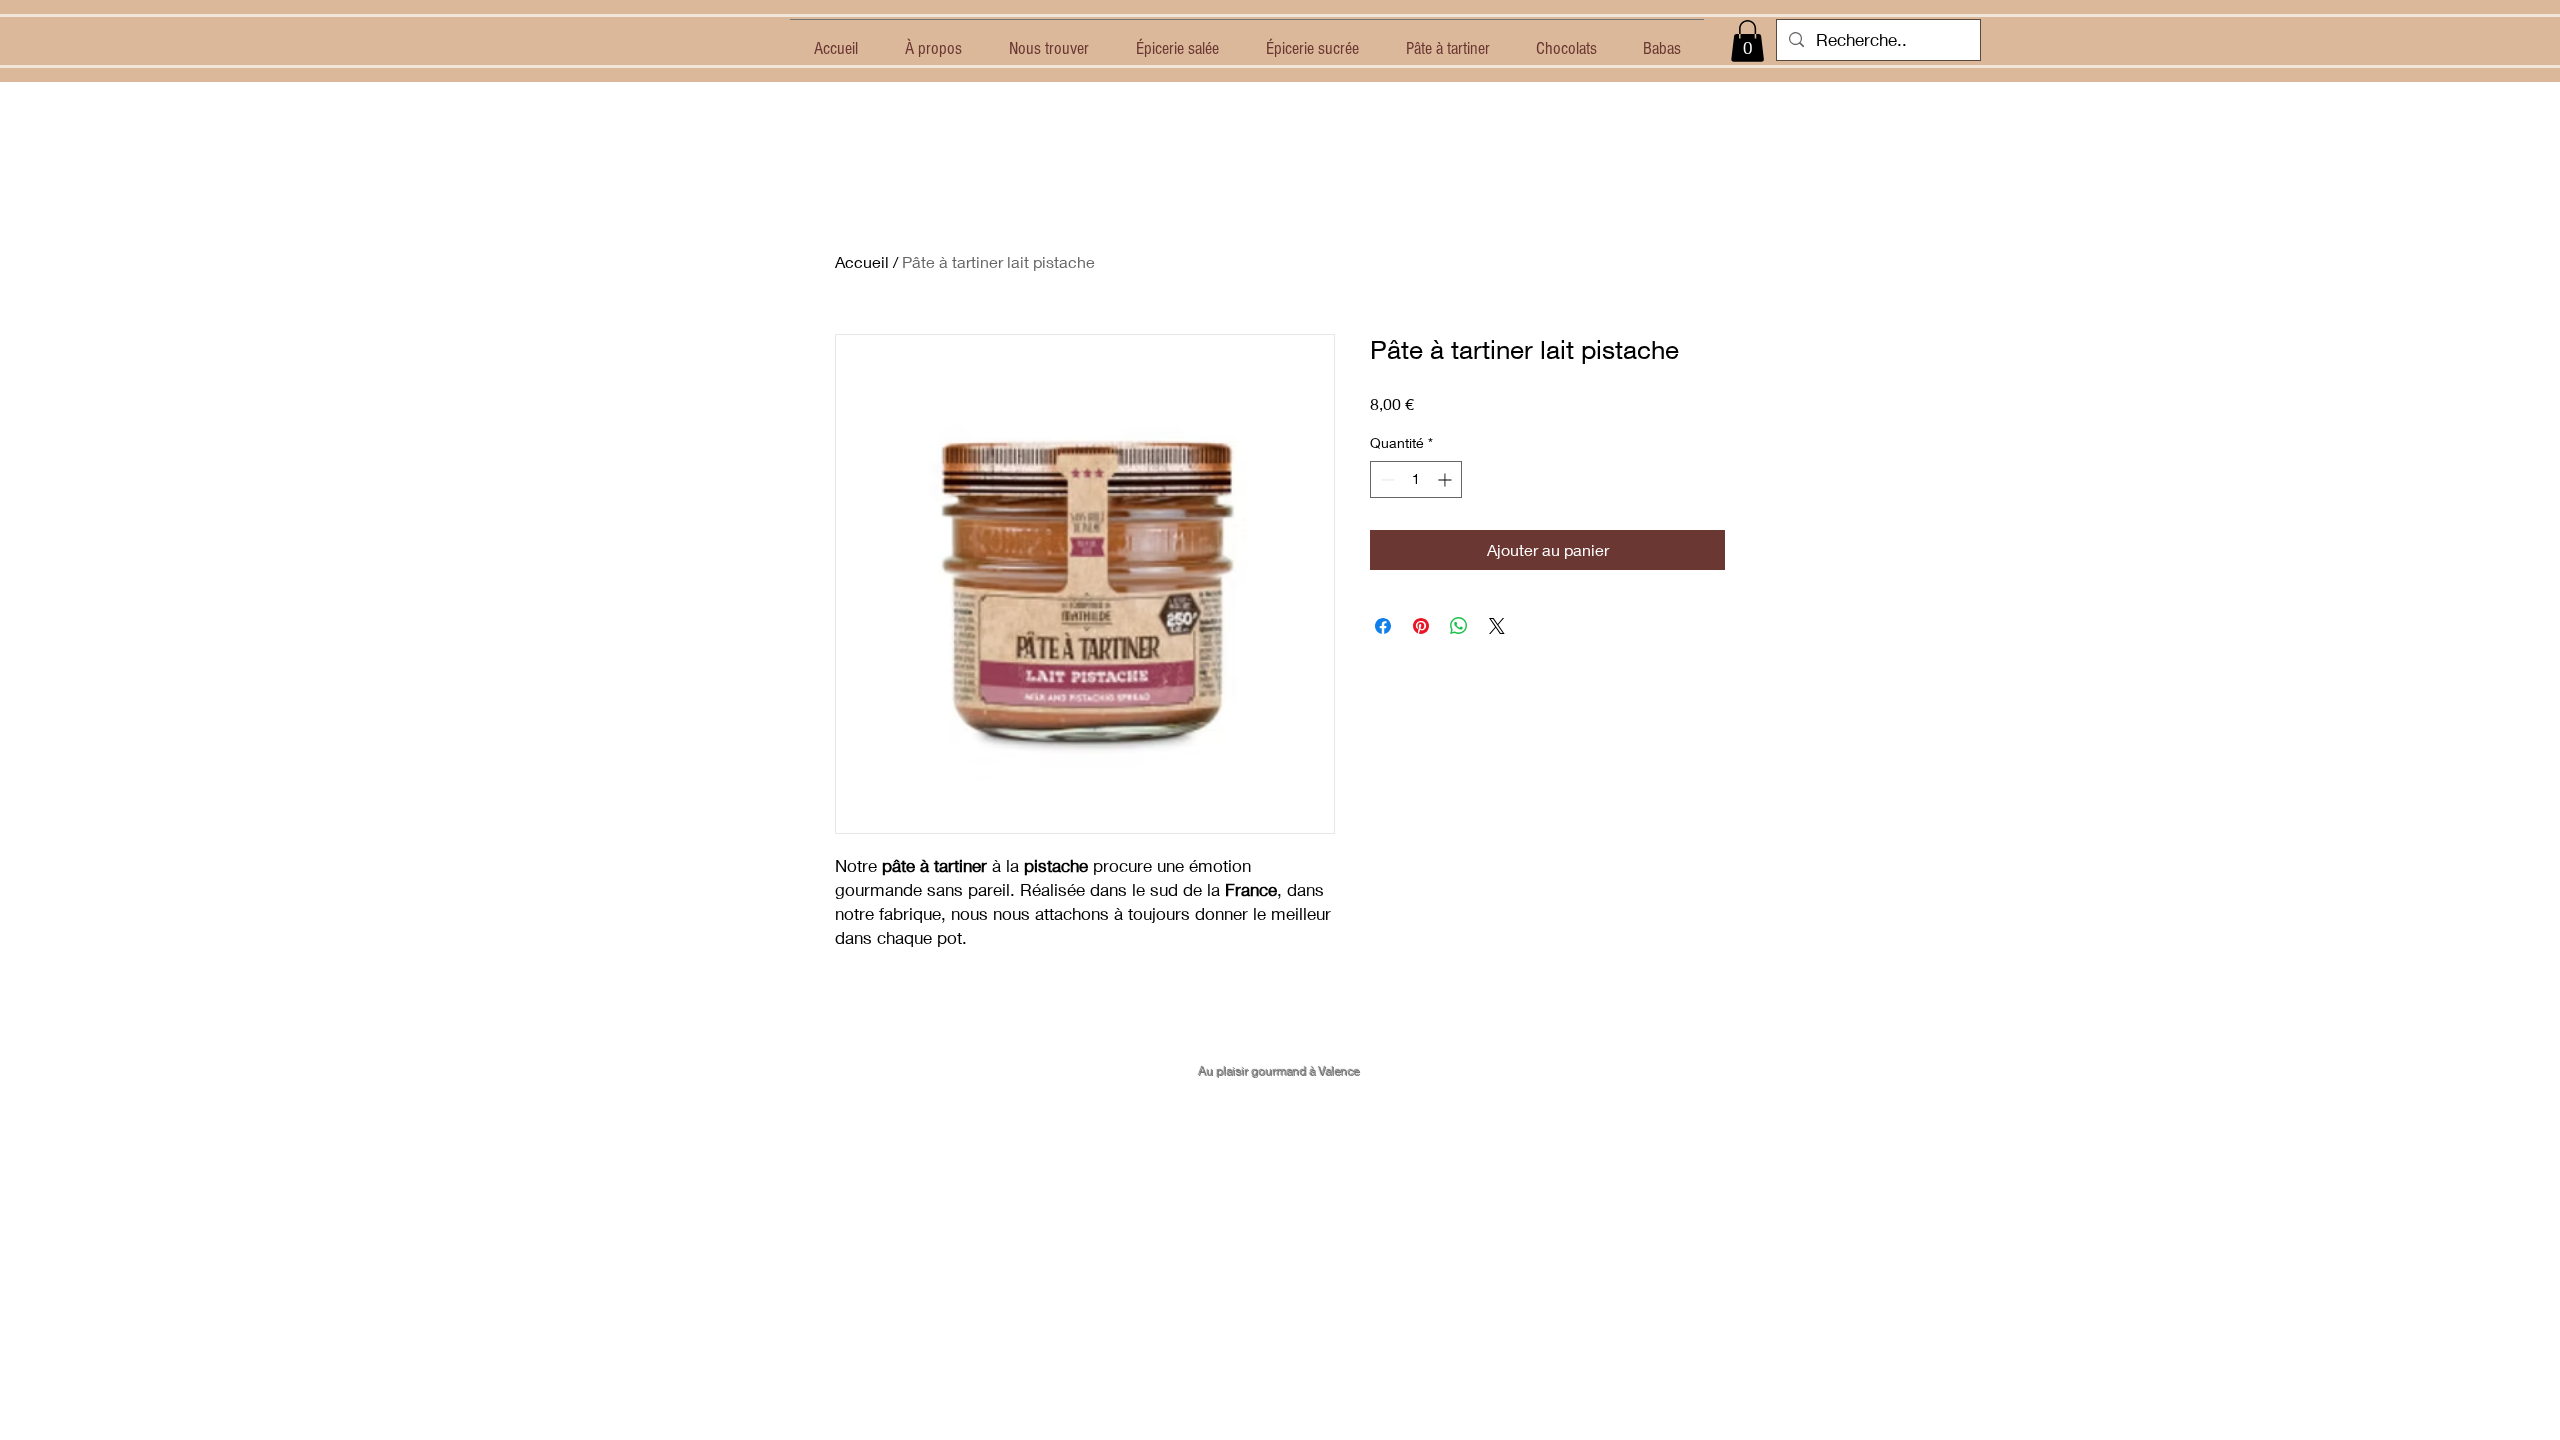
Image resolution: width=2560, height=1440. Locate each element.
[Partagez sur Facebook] (1383, 626)
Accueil (862, 261)
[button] (1747, 41)
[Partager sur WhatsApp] (1459, 626)
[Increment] (1446, 479)
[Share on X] (1497, 626)
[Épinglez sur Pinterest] (1421, 626)
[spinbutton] (1416, 479)
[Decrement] (1385, 479)
